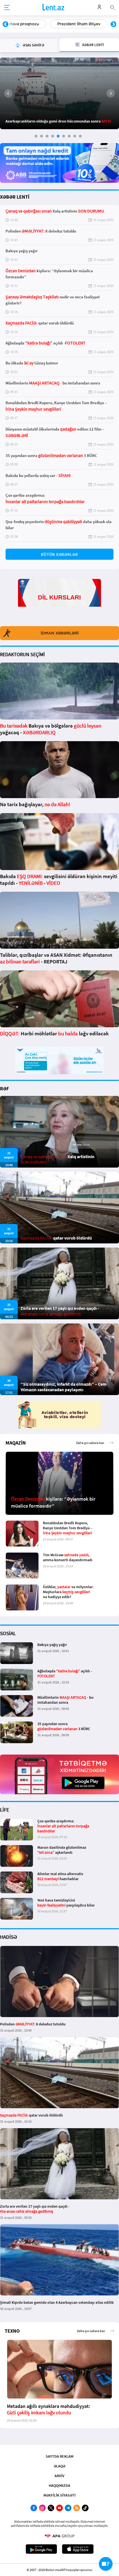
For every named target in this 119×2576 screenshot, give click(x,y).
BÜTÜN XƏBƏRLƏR (59, 554)
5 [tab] (58, 136)
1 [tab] (36, 136)
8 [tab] (75, 136)
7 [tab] (69, 136)
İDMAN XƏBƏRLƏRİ (60, 633)
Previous (6, 24)
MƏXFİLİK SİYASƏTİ (59, 2495)
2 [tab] (42, 136)
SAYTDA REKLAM (59, 2456)
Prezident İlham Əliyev (31, 24)
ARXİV (59, 2476)
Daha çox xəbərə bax (90, 1443)
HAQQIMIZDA (59, 2485)
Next (113, 24)
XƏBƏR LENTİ (15, 197)
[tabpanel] (59, 93)
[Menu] (7, 8)
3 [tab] (47, 136)
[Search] (113, 7)
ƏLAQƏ (59, 2466)
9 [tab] (80, 136)
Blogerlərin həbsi (87, 24)
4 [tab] (53, 136)
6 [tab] (64, 136)
